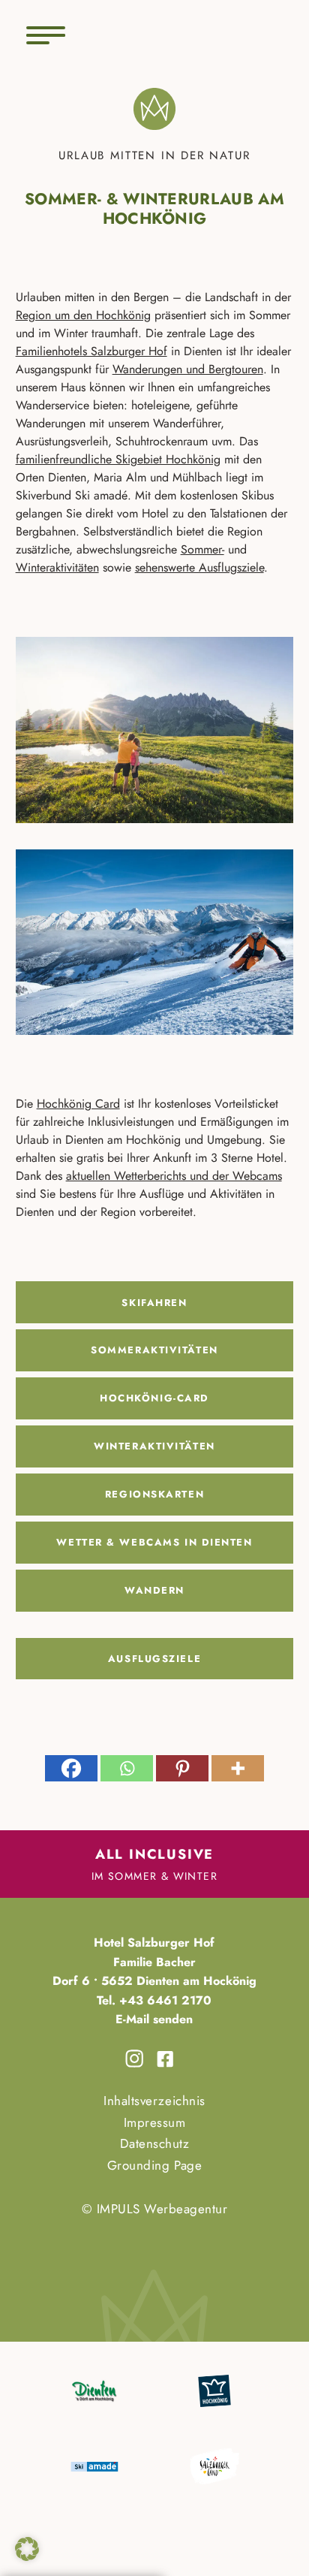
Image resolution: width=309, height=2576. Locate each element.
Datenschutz (155, 2143)
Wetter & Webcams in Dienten (154, 1542)
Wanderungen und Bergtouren (188, 369)
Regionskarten (154, 1494)
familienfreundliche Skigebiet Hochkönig (118, 459)
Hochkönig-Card (154, 1398)
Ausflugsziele (154, 1659)
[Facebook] (71, 1768)
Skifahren (154, 1303)
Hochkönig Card (78, 1104)
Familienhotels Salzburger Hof (91, 351)
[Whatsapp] (127, 1768)
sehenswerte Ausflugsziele (199, 567)
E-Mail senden (154, 2019)
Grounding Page (154, 2165)
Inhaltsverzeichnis (154, 2101)
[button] (27, 2549)
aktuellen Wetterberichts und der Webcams (174, 1176)
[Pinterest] (182, 1768)
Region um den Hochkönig (83, 315)
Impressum (155, 2122)
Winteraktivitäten (57, 567)
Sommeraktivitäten (154, 1350)
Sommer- (202, 549)
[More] (238, 1768)
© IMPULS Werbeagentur (155, 2209)
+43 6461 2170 (163, 2000)
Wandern (154, 1590)
